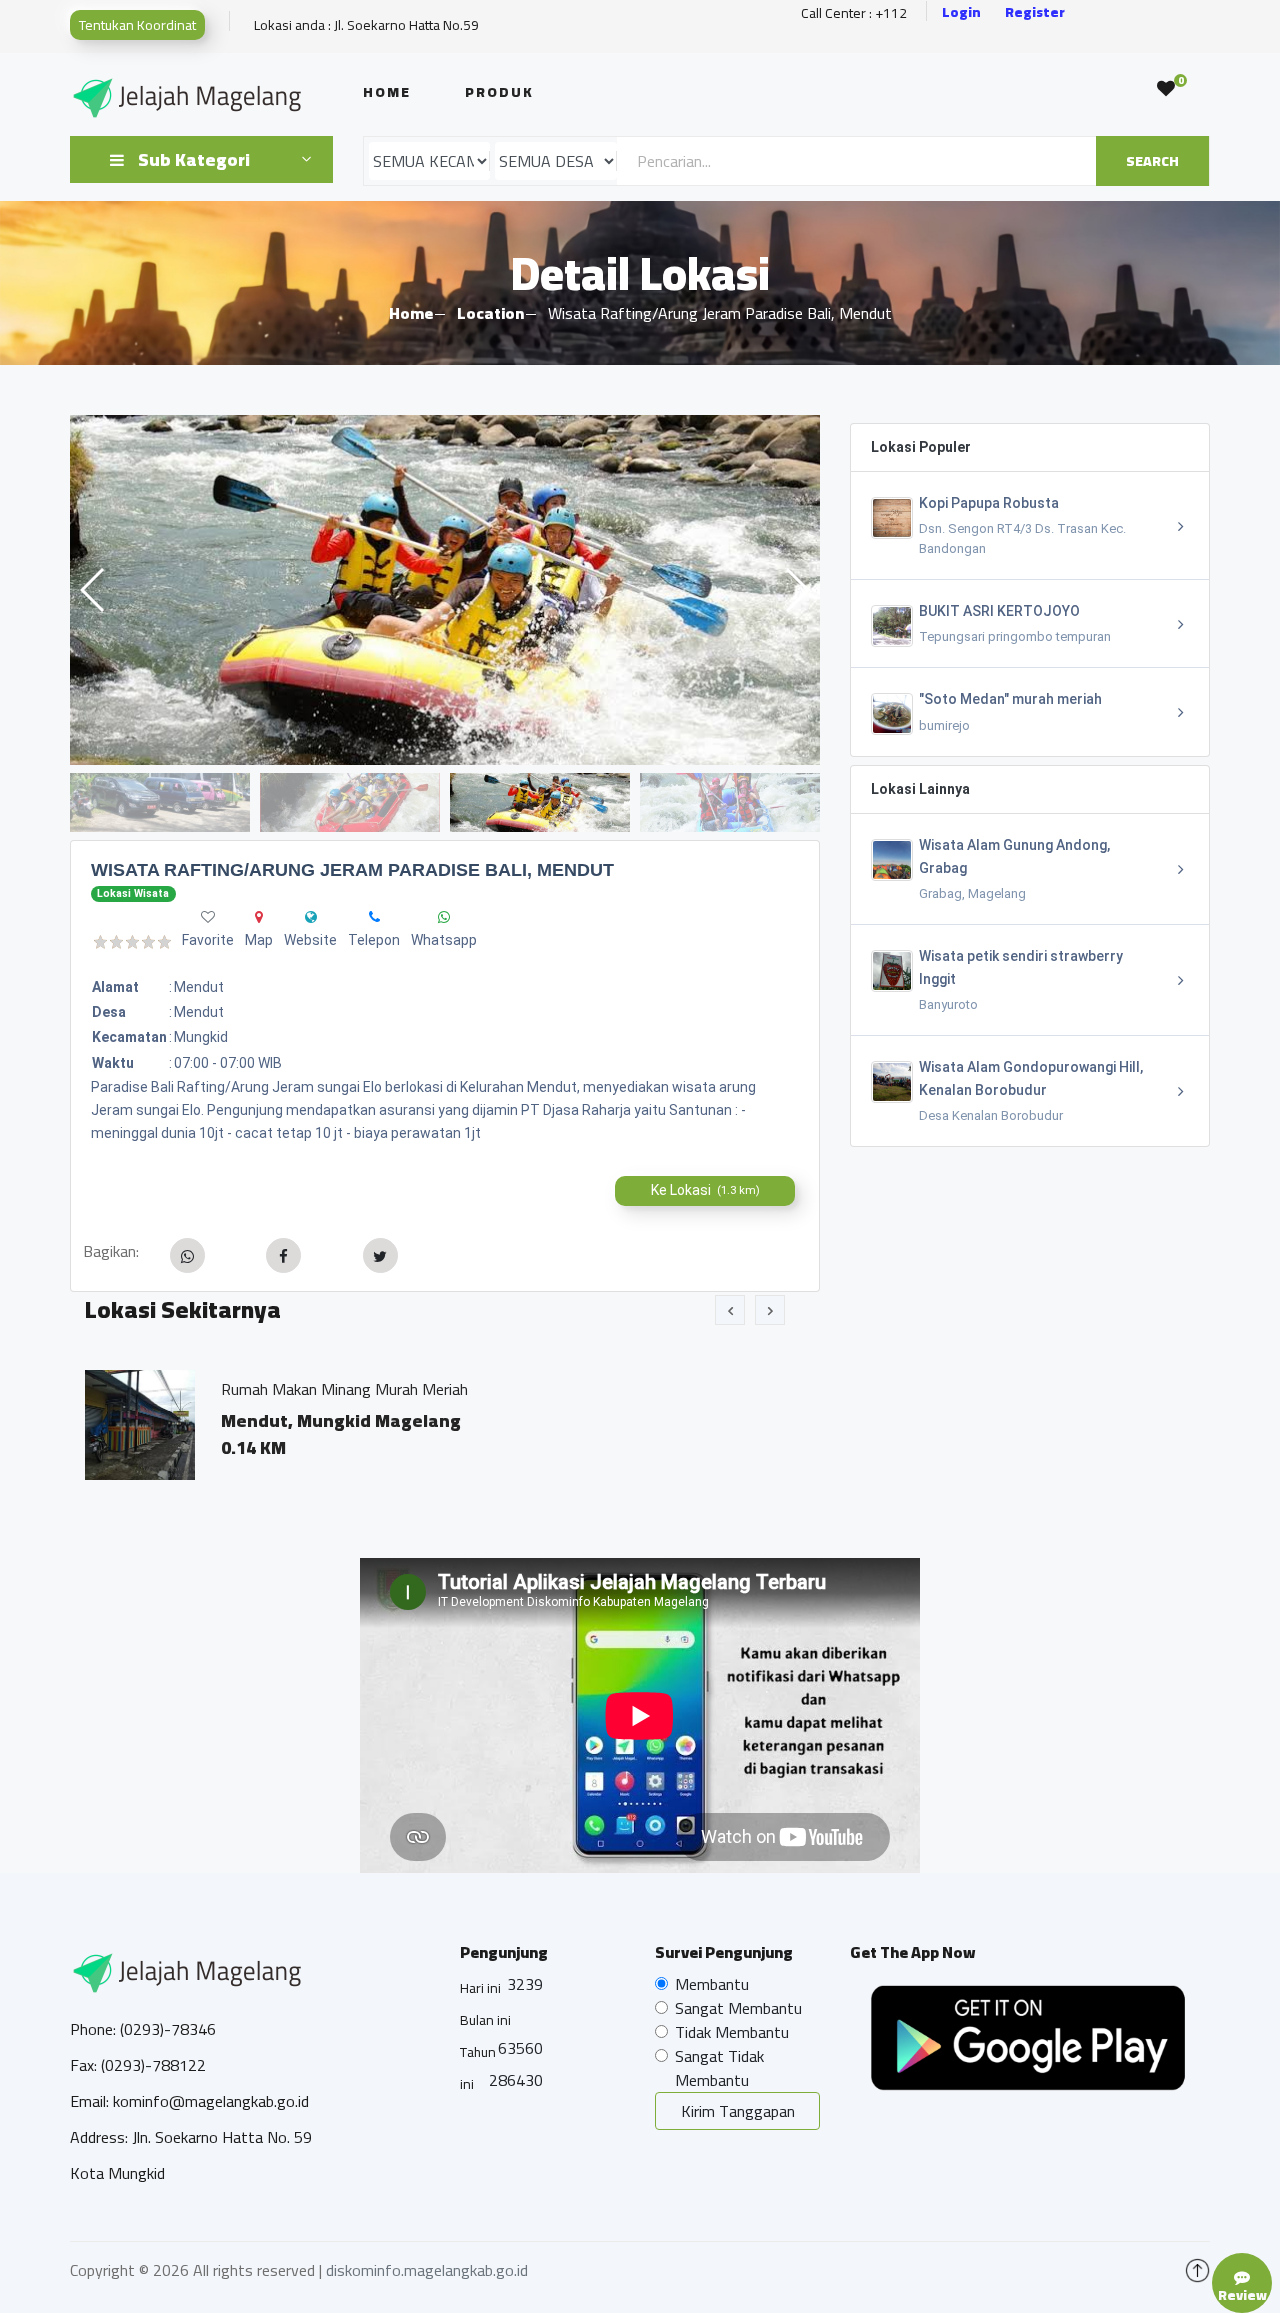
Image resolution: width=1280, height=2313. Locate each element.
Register (1035, 12)
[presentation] (730, 1310)
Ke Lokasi (705, 1190)
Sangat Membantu (738, 2008)
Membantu (712, 1984)
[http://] (311, 917)
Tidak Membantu (732, 2032)
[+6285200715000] (374, 917)
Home (387, 92)
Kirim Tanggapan (738, 2111)
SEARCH (1152, 161)
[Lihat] (445, 590)
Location (490, 313)
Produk (499, 92)
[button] (796, 590)
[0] (1166, 89)
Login (961, 12)
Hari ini (480, 1988)
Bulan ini (485, 2020)
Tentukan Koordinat (137, 25)
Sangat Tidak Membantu (719, 2068)
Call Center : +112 (854, 13)
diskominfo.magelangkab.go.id (427, 2270)
